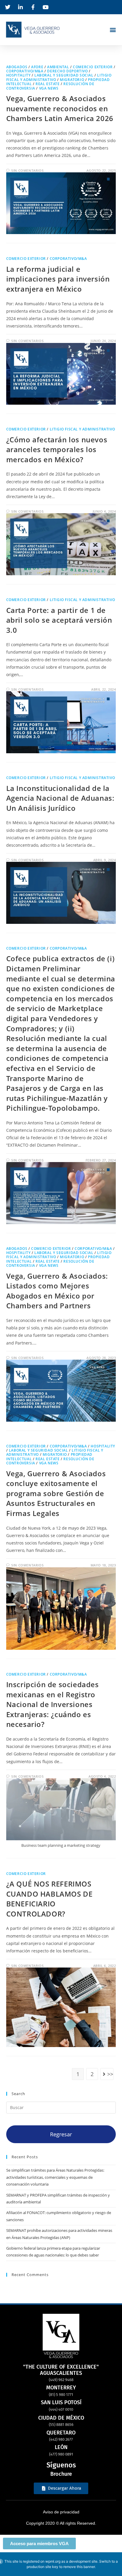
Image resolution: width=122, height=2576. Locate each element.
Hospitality (19, 75)
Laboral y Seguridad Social (64, 75)
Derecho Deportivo (67, 71)
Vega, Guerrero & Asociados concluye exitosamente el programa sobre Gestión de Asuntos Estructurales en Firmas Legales (56, 1493)
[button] (113, 30)
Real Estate (48, 84)
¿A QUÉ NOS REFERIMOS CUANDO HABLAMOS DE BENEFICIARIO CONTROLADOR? (49, 1899)
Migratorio (72, 80)
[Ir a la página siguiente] (107, 2074)
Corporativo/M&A (25, 71)
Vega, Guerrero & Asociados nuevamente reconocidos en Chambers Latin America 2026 (60, 108)
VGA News (49, 88)
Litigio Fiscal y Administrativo (82, 429)
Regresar (61, 2134)
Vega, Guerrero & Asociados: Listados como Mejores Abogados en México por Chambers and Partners (57, 1291)
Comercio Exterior (93, 67)
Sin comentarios (27, 170)
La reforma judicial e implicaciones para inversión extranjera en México (58, 279)
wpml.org (53, 2561)
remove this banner (79, 2567)
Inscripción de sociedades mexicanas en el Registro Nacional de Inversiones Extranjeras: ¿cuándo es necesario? (53, 1704)
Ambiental (58, 67)
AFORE (37, 67)
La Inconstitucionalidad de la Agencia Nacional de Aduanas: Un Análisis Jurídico (60, 798)
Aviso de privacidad (61, 2512)
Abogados (17, 67)
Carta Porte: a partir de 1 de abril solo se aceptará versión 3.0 (59, 620)
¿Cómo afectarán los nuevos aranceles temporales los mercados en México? (57, 449)
